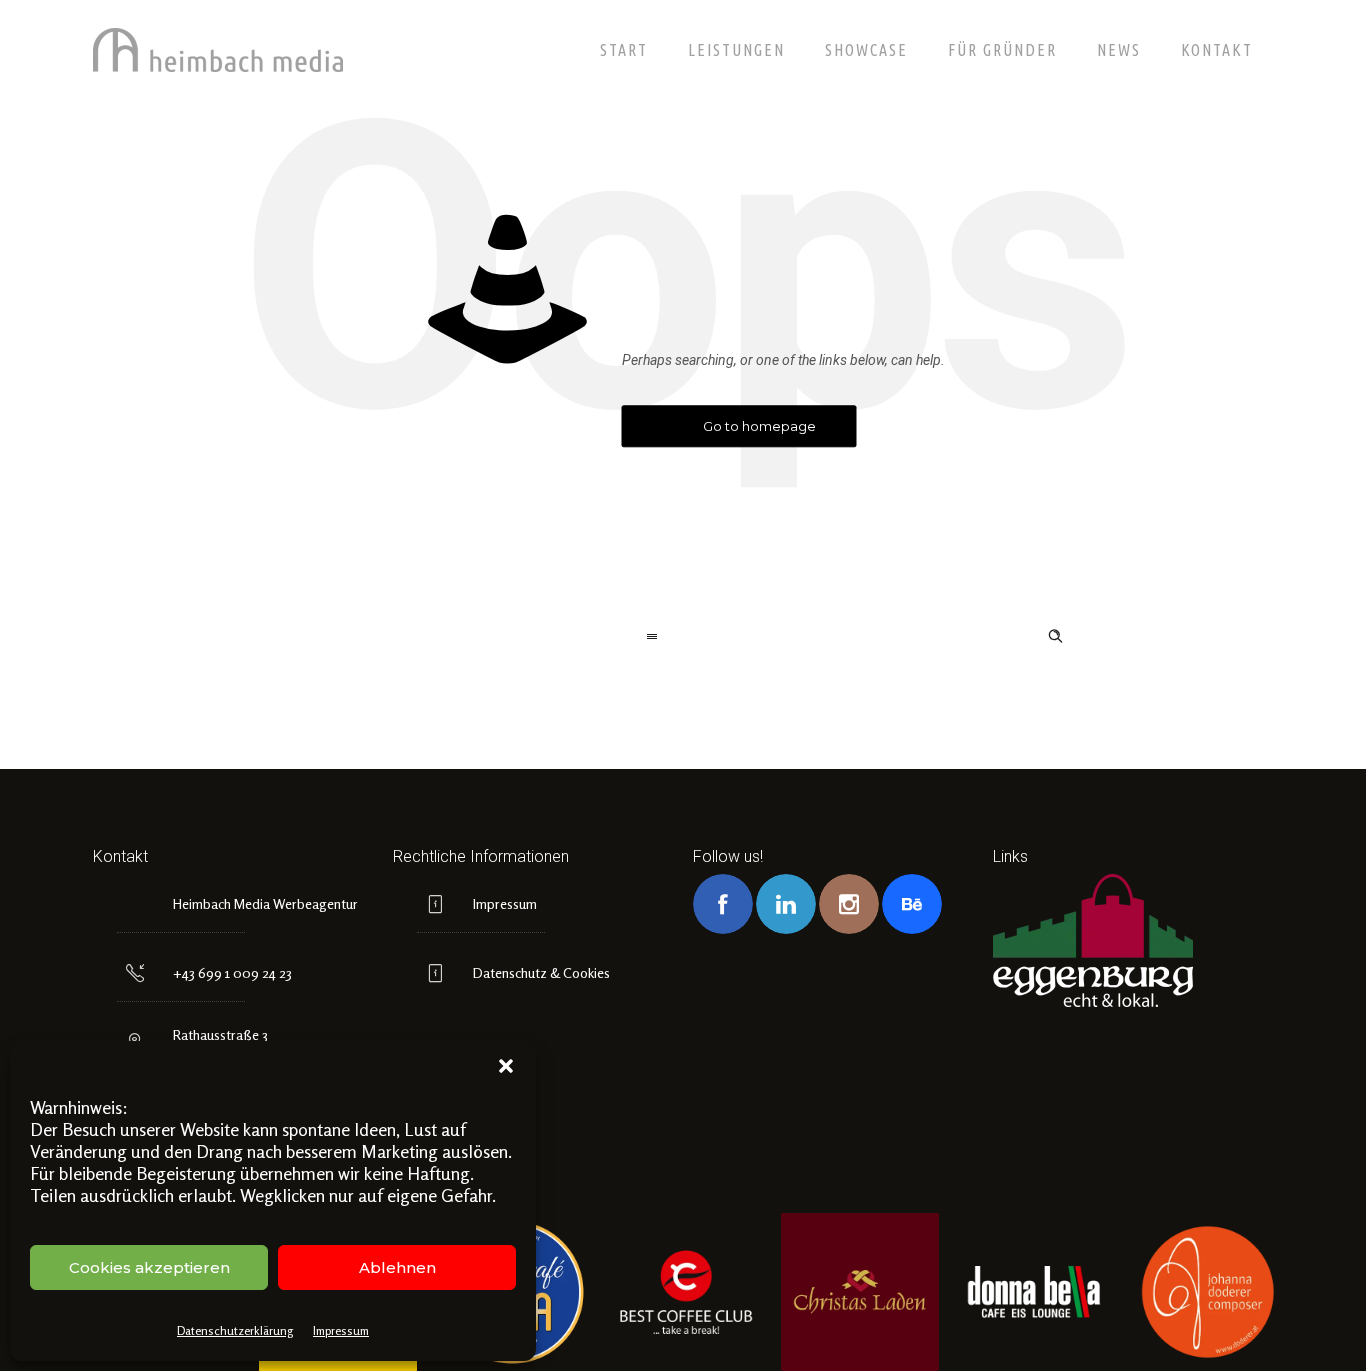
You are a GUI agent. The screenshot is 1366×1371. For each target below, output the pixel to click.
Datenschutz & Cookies (541, 972)
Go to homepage (759, 426)
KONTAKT (1217, 50)
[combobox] (479, 638)
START (624, 50)
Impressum (341, 1330)
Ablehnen (397, 1267)
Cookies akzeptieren (149, 1267)
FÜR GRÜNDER (1002, 50)
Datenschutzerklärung (235, 1330)
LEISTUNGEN (736, 50)
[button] (506, 1066)
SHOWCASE (866, 50)
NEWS (1119, 50)
